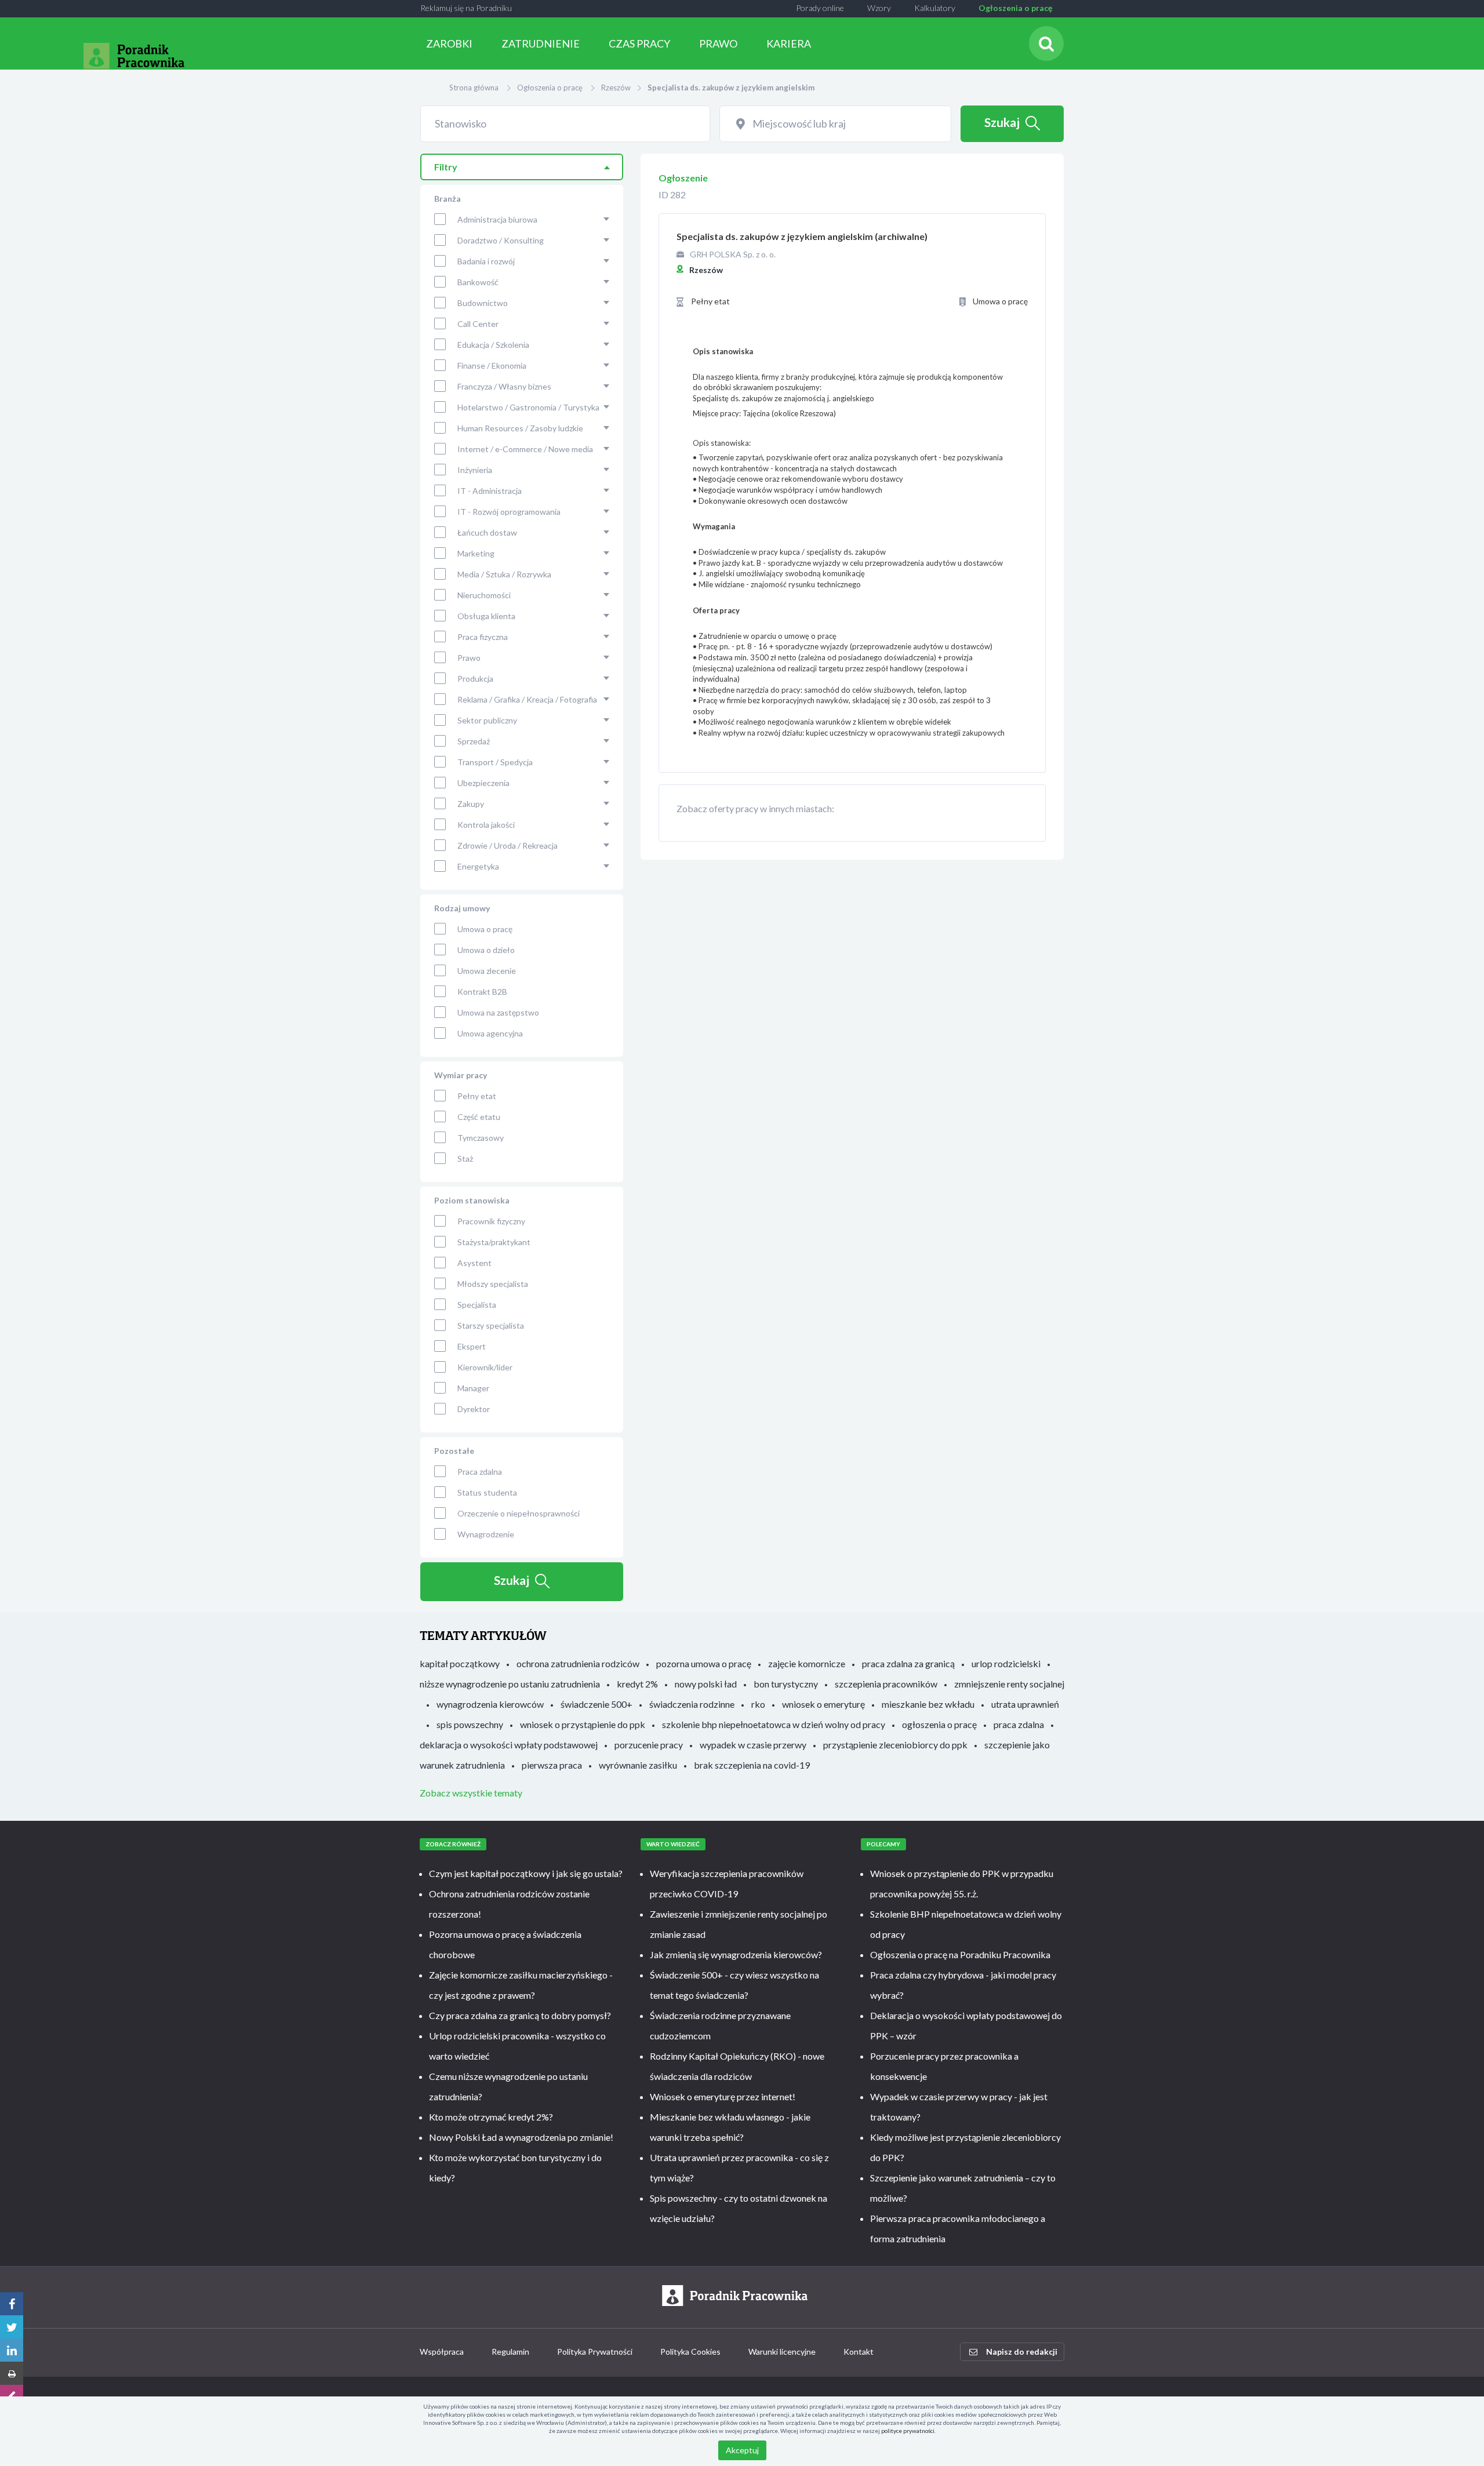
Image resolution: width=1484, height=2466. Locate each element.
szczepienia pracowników (886, 1684)
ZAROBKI (449, 43)
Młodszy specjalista (493, 1284)
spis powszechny (470, 1724)
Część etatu (479, 1117)
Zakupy (471, 804)
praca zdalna (1019, 1724)
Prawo (469, 658)
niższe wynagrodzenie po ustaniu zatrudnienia (510, 1684)
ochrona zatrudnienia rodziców (578, 1663)
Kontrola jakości (486, 825)
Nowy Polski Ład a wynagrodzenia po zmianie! (521, 2137)
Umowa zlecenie (487, 971)
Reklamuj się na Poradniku (466, 8)
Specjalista (477, 1305)
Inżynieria (475, 470)
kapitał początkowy (460, 1663)
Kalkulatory (935, 8)
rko (758, 1704)
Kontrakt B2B (482, 992)
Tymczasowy (481, 1138)
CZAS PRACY (639, 43)
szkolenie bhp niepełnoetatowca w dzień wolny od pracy (774, 1724)
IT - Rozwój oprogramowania (509, 512)
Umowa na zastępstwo (498, 1012)
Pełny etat (477, 1096)
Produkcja (475, 679)
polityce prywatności (908, 2431)
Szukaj (1002, 122)
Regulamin (510, 2352)
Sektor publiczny (487, 720)
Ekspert (472, 1346)
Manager (473, 1388)
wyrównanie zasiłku (638, 1765)
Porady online (820, 8)
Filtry (446, 167)
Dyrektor (474, 1409)
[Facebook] (12, 2304)
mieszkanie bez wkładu (928, 1704)
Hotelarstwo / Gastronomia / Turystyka (528, 407)
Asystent (474, 1263)
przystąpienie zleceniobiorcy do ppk (895, 1745)
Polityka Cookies (690, 2352)
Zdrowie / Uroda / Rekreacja (508, 845)
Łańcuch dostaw (487, 532)
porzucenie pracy (649, 1745)
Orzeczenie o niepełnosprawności (519, 1513)
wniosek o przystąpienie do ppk (583, 1724)
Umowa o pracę (485, 929)
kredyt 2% (637, 1684)
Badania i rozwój (486, 261)
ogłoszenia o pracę (939, 1724)
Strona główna (474, 88)
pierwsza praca (552, 1765)
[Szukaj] (1046, 43)
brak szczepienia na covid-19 (752, 1765)
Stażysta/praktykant (494, 1242)
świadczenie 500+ (596, 1704)
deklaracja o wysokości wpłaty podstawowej (509, 1745)
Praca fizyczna (483, 637)
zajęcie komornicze (807, 1663)
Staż (465, 1159)
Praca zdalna (480, 1472)
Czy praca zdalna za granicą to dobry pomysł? (520, 2015)
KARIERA (789, 43)
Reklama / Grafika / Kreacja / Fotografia (527, 699)
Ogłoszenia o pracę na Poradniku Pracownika (960, 1954)
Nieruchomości (484, 595)
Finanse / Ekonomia (492, 365)
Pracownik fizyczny (491, 1221)
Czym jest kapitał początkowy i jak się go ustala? (526, 1873)
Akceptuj (742, 2450)
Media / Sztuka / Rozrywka (504, 574)
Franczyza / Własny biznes (504, 386)
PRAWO (718, 43)
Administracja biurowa (497, 219)
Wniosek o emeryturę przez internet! (723, 2096)
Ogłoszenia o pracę (1015, 8)
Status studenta (487, 1492)
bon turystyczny (786, 1684)
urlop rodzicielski (1006, 1663)
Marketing (476, 553)
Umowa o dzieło (486, 950)
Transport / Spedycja (495, 762)
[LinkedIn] (12, 2350)
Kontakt (859, 2352)
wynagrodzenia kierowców (490, 1704)
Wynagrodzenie (486, 1534)
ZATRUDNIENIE (541, 43)
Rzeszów (616, 88)
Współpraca (442, 2352)
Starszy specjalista (491, 1325)
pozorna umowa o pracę (704, 1663)
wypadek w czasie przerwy (753, 1745)
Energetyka (478, 866)
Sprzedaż (474, 741)
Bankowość (478, 282)
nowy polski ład (706, 1684)
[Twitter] (12, 2327)
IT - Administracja (490, 491)
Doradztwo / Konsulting (501, 240)
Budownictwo (483, 303)
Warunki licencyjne (782, 2352)
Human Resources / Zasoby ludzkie (520, 428)
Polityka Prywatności (595, 2352)
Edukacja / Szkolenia (493, 345)
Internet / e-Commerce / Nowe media (525, 449)
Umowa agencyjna (490, 1033)
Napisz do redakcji (1022, 2352)
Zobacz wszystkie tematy (471, 1793)
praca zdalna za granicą (908, 1663)
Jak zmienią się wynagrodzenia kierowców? (736, 1954)
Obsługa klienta (486, 616)
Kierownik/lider (485, 1367)
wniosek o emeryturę (823, 1704)
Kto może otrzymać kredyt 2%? (491, 2117)
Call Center (478, 324)
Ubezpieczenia (483, 783)
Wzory (879, 8)
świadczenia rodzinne (692, 1704)
